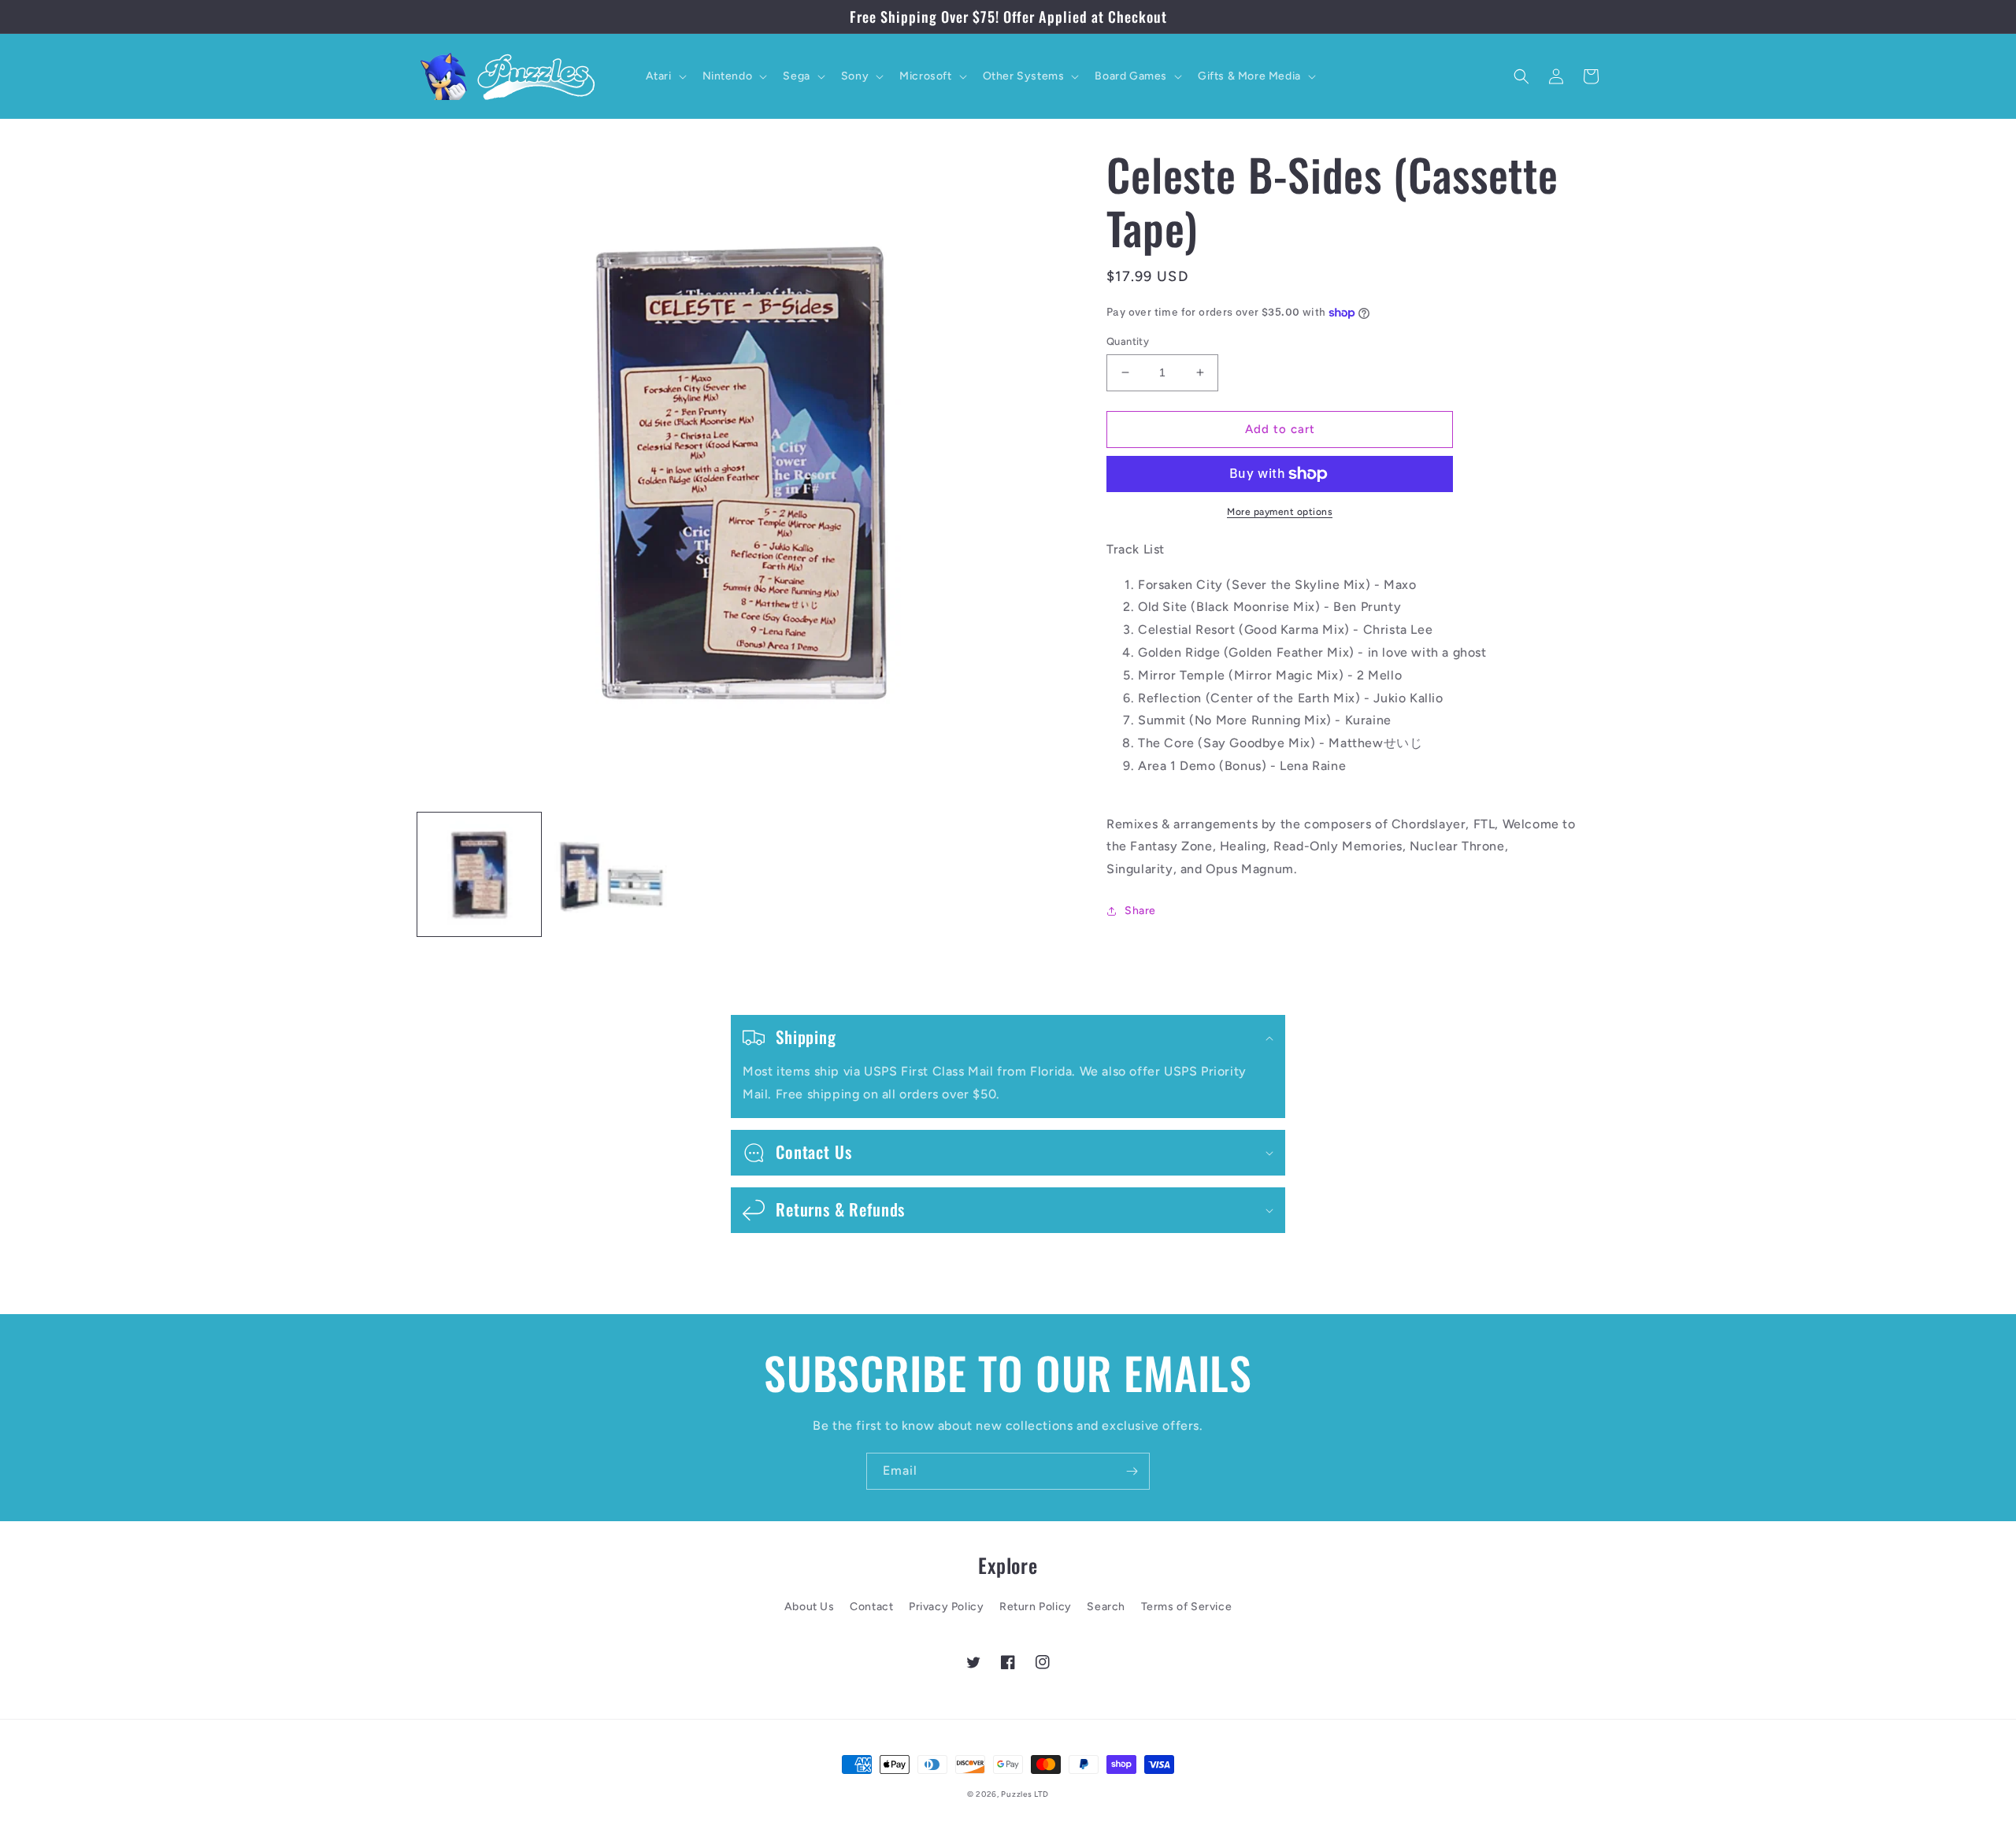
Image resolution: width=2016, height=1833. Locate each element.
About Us (810, 1607)
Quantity (1128, 341)
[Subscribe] (1132, 1471)
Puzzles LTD (1025, 1794)
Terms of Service (1187, 1607)
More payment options (1280, 512)
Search (1106, 1607)
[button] (665, 76)
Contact (871, 1607)
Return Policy (1036, 1607)
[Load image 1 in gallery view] (479, 874)
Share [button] (1140, 911)
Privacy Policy (946, 1607)
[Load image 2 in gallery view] (611, 874)
